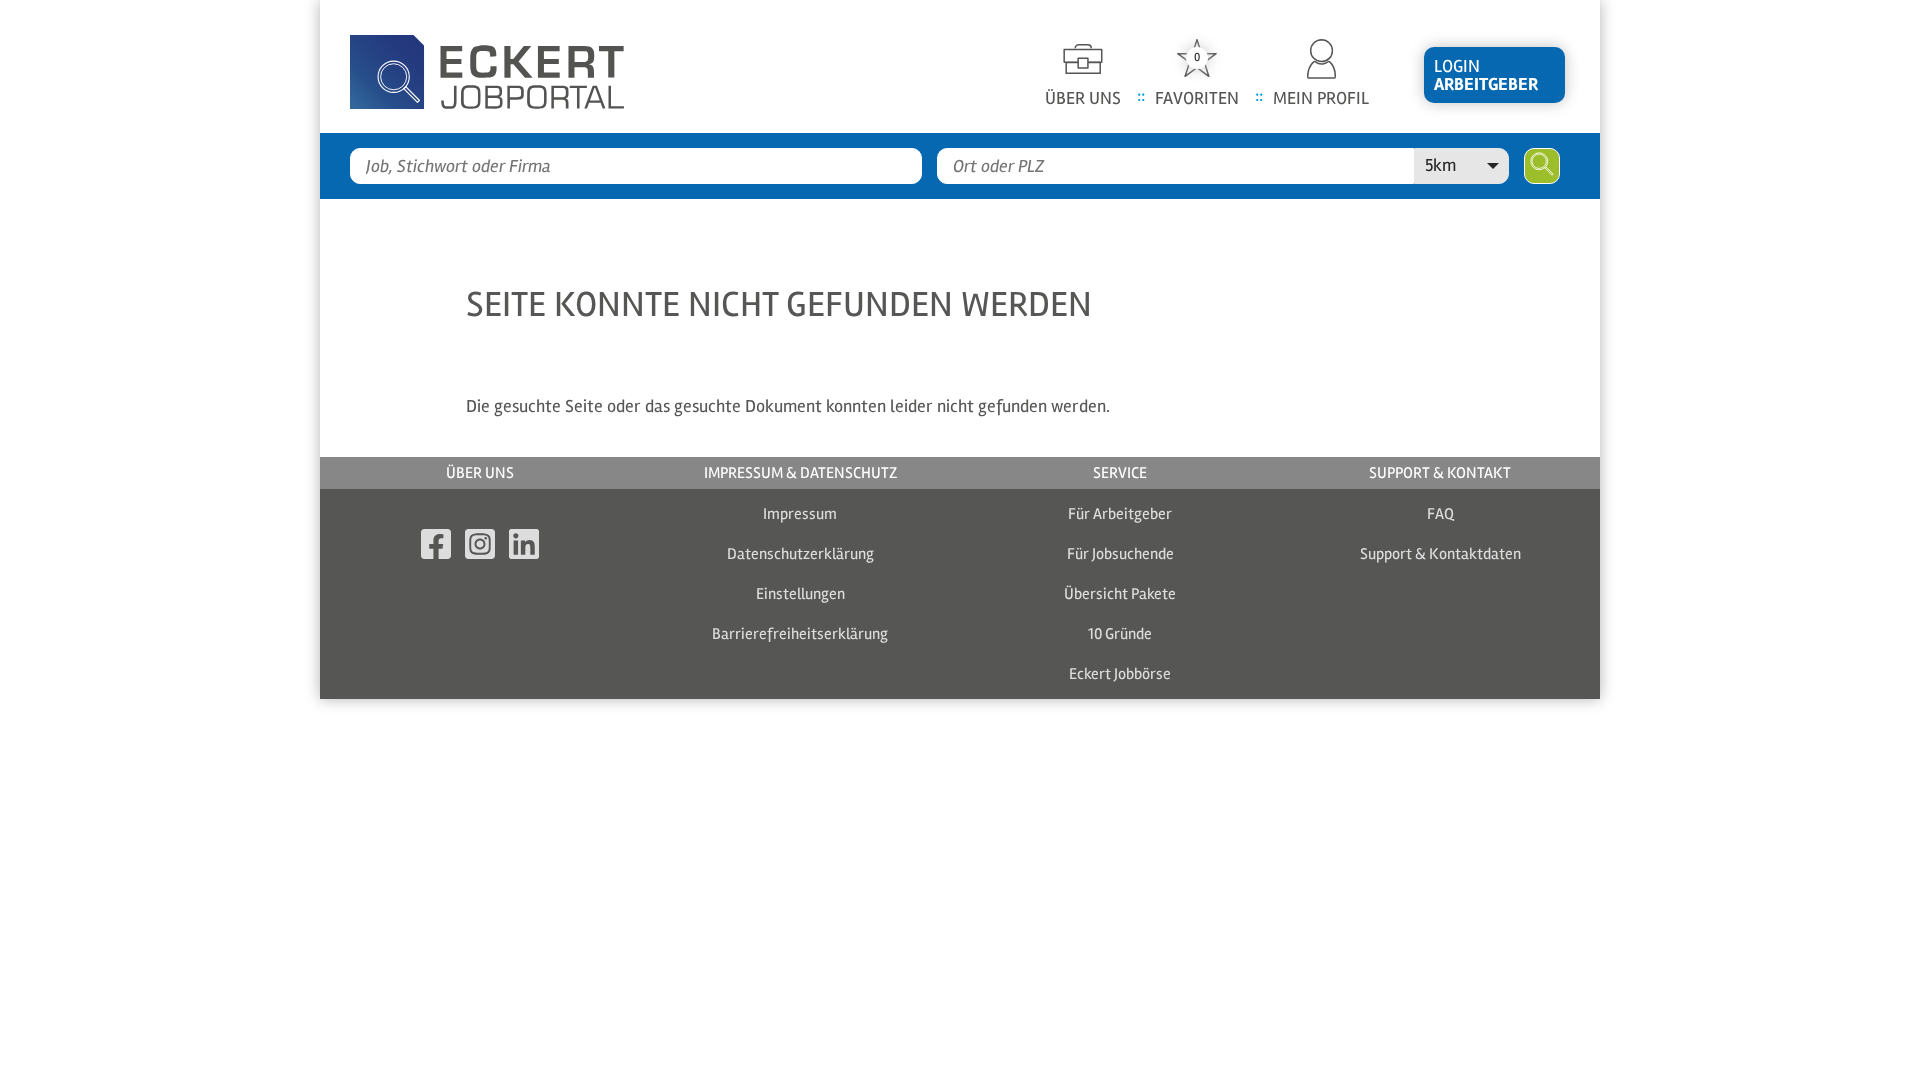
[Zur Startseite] (520, 66)
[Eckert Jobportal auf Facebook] (436, 547)
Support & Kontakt (1440, 473)
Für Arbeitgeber (1120, 514)
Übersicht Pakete (1120, 594)
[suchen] (1542, 166)
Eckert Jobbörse (1120, 674)
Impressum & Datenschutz (800, 473)
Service (1120, 473)
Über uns (480, 473)
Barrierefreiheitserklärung (800, 634)
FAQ (1440, 514)
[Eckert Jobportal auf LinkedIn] (524, 547)
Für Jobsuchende (1120, 554)
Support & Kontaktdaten (1440, 554)
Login (1486, 75)
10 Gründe (1120, 634)
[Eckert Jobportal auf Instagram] (480, 547)
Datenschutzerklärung (800, 554)
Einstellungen (800, 594)
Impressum (800, 514)
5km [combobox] (1440, 165)
